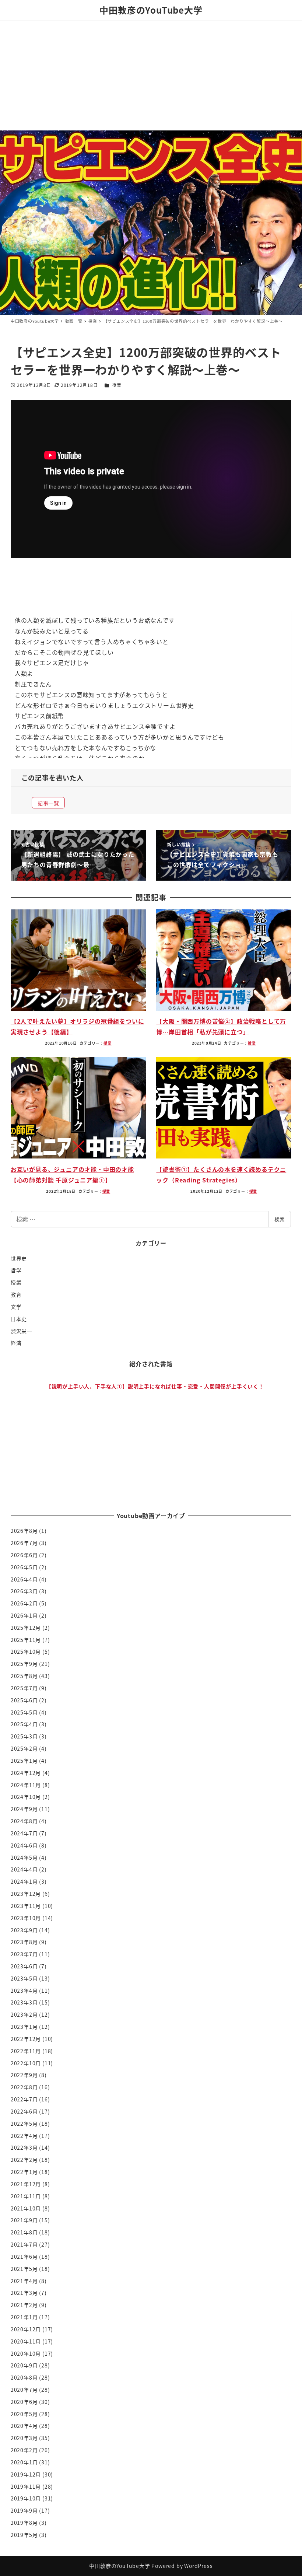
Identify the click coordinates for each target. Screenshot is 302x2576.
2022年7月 (24, 2099)
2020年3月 (24, 2438)
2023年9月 (24, 1930)
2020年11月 (26, 2341)
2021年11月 (26, 2196)
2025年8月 (24, 1676)
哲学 (16, 1270)
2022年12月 (26, 2039)
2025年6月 (24, 1700)
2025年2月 (24, 1748)
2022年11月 (26, 2051)
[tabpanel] (155, 1432)
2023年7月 (24, 1954)
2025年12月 (26, 1628)
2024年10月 (26, 1797)
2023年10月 (26, 1918)
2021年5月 (24, 2269)
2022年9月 (24, 2075)
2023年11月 (26, 1906)
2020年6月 (24, 2402)
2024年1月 (24, 1881)
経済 (16, 1343)
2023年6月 (24, 1966)
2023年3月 (24, 2002)
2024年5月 (24, 1857)
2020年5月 (24, 2414)
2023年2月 (24, 2014)
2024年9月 (24, 1809)
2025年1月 (24, 1761)
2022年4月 (24, 2136)
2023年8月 (24, 1942)
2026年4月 (24, 1579)
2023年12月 (26, 1894)
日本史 (19, 1319)
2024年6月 (24, 1845)
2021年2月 (24, 2305)
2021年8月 (24, 2232)
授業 (117, 385)
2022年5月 (24, 2124)
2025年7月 (24, 1688)
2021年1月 (24, 2317)
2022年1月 (24, 2172)
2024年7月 (24, 1833)
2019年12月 (26, 2474)
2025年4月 (24, 1724)
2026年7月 (24, 1543)
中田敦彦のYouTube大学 (151, 10)
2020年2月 (24, 2450)
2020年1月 (24, 2462)
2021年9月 (24, 2220)
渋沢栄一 (22, 1331)
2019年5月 (24, 2535)
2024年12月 (26, 1773)
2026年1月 (24, 1615)
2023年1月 (24, 2027)
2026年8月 (24, 1531)
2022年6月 (24, 2111)
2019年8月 (24, 2523)
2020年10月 (26, 2353)
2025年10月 (26, 1651)
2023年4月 (24, 1990)
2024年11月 (26, 1785)
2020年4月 (24, 2426)
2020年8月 (24, 2377)
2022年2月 (24, 2160)
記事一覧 (48, 803)
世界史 (19, 1258)
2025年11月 (26, 1640)
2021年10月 (26, 2208)
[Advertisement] (151, 75)
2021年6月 (24, 2257)
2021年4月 (24, 2281)
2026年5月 (24, 1567)
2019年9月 (24, 2510)
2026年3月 (24, 1591)
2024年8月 (24, 1821)
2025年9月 (24, 1664)
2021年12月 (26, 2184)
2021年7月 (24, 2244)
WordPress (198, 2566)
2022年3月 (24, 2147)
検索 (280, 1219)
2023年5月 (24, 1978)
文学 (16, 1307)
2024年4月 (24, 1869)
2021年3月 (24, 2293)
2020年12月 (26, 2329)
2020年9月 (24, 2365)
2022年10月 (26, 2063)
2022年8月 (24, 2087)
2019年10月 (26, 2498)
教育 (16, 1294)
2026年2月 (24, 1603)
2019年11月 (26, 2486)
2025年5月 (24, 1712)
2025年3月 (24, 1736)
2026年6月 (24, 1555)
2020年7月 (24, 2390)
